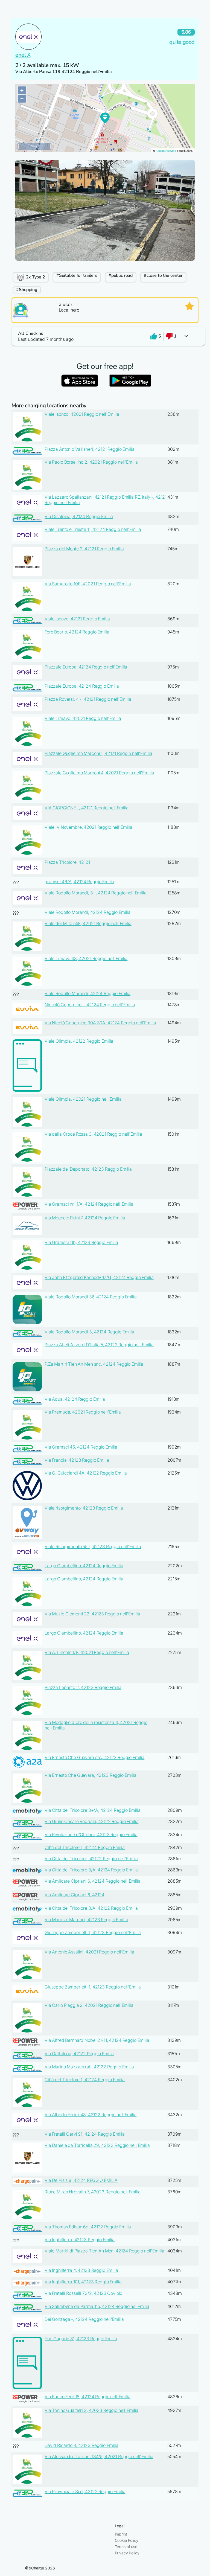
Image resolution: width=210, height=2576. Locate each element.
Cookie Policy (127, 2540)
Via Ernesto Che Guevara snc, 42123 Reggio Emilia (94, 1757)
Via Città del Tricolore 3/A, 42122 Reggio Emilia (91, 1908)
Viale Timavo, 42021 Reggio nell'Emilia (83, 718)
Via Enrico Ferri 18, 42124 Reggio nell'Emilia (87, 2397)
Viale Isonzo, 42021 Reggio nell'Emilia (82, 414)
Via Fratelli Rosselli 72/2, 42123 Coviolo (83, 2293)
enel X (23, 55)
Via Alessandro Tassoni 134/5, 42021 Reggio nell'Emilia (99, 2456)
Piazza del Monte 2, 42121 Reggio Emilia (84, 549)
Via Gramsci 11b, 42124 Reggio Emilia (81, 1242)
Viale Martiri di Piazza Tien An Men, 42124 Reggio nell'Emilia (104, 2251)
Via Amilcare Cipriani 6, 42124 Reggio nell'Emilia (93, 1881)
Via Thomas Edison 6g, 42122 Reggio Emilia (88, 2227)
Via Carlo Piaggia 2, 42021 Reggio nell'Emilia (89, 2005)
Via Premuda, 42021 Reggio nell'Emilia (83, 1412)
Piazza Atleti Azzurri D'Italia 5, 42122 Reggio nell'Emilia (99, 1345)
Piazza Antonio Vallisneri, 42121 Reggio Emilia (90, 449)
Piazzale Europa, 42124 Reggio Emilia (82, 686)
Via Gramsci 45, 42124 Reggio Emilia (81, 1447)
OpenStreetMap (166, 151)
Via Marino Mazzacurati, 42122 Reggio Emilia (89, 2067)
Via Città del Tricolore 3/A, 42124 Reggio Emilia (91, 1870)
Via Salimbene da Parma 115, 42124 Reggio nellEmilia (97, 2306)
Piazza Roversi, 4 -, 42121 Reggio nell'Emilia (88, 699)
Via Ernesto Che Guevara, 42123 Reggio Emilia (91, 1775)
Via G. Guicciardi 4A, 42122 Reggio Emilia (86, 1473)
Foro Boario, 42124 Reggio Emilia (77, 632)
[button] (105, 336)
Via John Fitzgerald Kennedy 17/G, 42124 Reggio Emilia (99, 1277)
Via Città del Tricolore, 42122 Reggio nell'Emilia (91, 1859)
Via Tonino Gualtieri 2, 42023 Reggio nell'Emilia (91, 2410)
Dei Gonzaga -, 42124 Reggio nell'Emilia (84, 2319)
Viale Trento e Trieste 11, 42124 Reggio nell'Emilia (93, 529)
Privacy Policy (127, 2553)
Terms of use (126, 2547)
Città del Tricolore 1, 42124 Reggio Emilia (85, 1847)
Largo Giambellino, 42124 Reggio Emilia (84, 1566)
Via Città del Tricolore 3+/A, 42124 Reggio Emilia (93, 1810)
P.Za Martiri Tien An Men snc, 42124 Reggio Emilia (94, 1364)
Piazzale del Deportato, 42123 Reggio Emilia (88, 1169)
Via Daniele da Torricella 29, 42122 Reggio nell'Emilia (97, 2145)
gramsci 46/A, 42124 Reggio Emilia (79, 882)
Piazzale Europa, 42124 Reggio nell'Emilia (86, 667)
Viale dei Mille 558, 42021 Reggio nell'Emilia (88, 923)
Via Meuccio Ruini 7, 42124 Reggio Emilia (85, 1218)
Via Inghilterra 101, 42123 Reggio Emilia (83, 2282)
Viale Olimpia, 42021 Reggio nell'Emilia (83, 1099)
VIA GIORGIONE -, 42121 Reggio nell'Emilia (87, 808)
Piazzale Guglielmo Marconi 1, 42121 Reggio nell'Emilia (98, 753)
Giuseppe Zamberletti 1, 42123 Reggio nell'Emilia (93, 1932)
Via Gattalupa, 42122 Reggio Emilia (79, 2054)
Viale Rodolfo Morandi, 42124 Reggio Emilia (87, 912)
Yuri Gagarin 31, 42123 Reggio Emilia (81, 2339)
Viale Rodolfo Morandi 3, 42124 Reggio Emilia (89, 1332)
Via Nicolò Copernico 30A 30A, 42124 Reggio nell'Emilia (100, 1023)
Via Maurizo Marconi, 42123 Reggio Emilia (86, 1920)
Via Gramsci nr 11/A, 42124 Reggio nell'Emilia (89, 1204)
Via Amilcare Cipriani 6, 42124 (75, 1895)
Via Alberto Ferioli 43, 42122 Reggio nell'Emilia (91, 2115)
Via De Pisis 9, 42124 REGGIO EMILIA (81, 2180)
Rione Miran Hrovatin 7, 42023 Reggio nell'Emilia (93, 2192)
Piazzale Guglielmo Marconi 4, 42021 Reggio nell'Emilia (99, 773)
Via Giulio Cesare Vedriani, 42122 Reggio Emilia (91, 1821)
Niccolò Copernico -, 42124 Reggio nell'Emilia (90, 1005)
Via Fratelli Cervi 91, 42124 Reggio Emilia (85, 2134)
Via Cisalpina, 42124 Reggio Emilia (79, 516)
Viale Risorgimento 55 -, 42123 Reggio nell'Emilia (93, 1546)
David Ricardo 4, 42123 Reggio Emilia (81, 2445)
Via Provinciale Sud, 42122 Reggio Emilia (85, 2491)
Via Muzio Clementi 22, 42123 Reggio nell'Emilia (92, 1614)
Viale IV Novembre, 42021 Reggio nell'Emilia (88, 827)
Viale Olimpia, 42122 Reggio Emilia (79, 1041)
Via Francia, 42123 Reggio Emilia (77, 1460)
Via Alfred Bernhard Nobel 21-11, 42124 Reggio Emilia (97, 2040)
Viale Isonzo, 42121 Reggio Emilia (77, 619)
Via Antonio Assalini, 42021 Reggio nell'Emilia (89, 1952)
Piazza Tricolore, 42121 (67, 862)
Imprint (121, 2534)
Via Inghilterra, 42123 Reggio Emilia (80, 2240)
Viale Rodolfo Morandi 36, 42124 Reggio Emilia (91, 1297)
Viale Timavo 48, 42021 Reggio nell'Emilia (86, 958)
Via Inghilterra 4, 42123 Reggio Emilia (81, 2270)
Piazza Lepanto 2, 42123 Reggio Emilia (83, 1687)
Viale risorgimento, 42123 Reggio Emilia (84, 1508)
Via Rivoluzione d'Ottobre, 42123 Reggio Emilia (91, 1834)
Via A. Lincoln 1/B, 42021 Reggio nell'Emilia (87, 1652)
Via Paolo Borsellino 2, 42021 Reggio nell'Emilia (91, 462)
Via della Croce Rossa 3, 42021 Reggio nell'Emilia (93, 1134)
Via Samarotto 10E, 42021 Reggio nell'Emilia (88, 584)
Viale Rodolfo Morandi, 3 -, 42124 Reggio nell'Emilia (96, 893)
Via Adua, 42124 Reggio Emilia (75, 1399)
